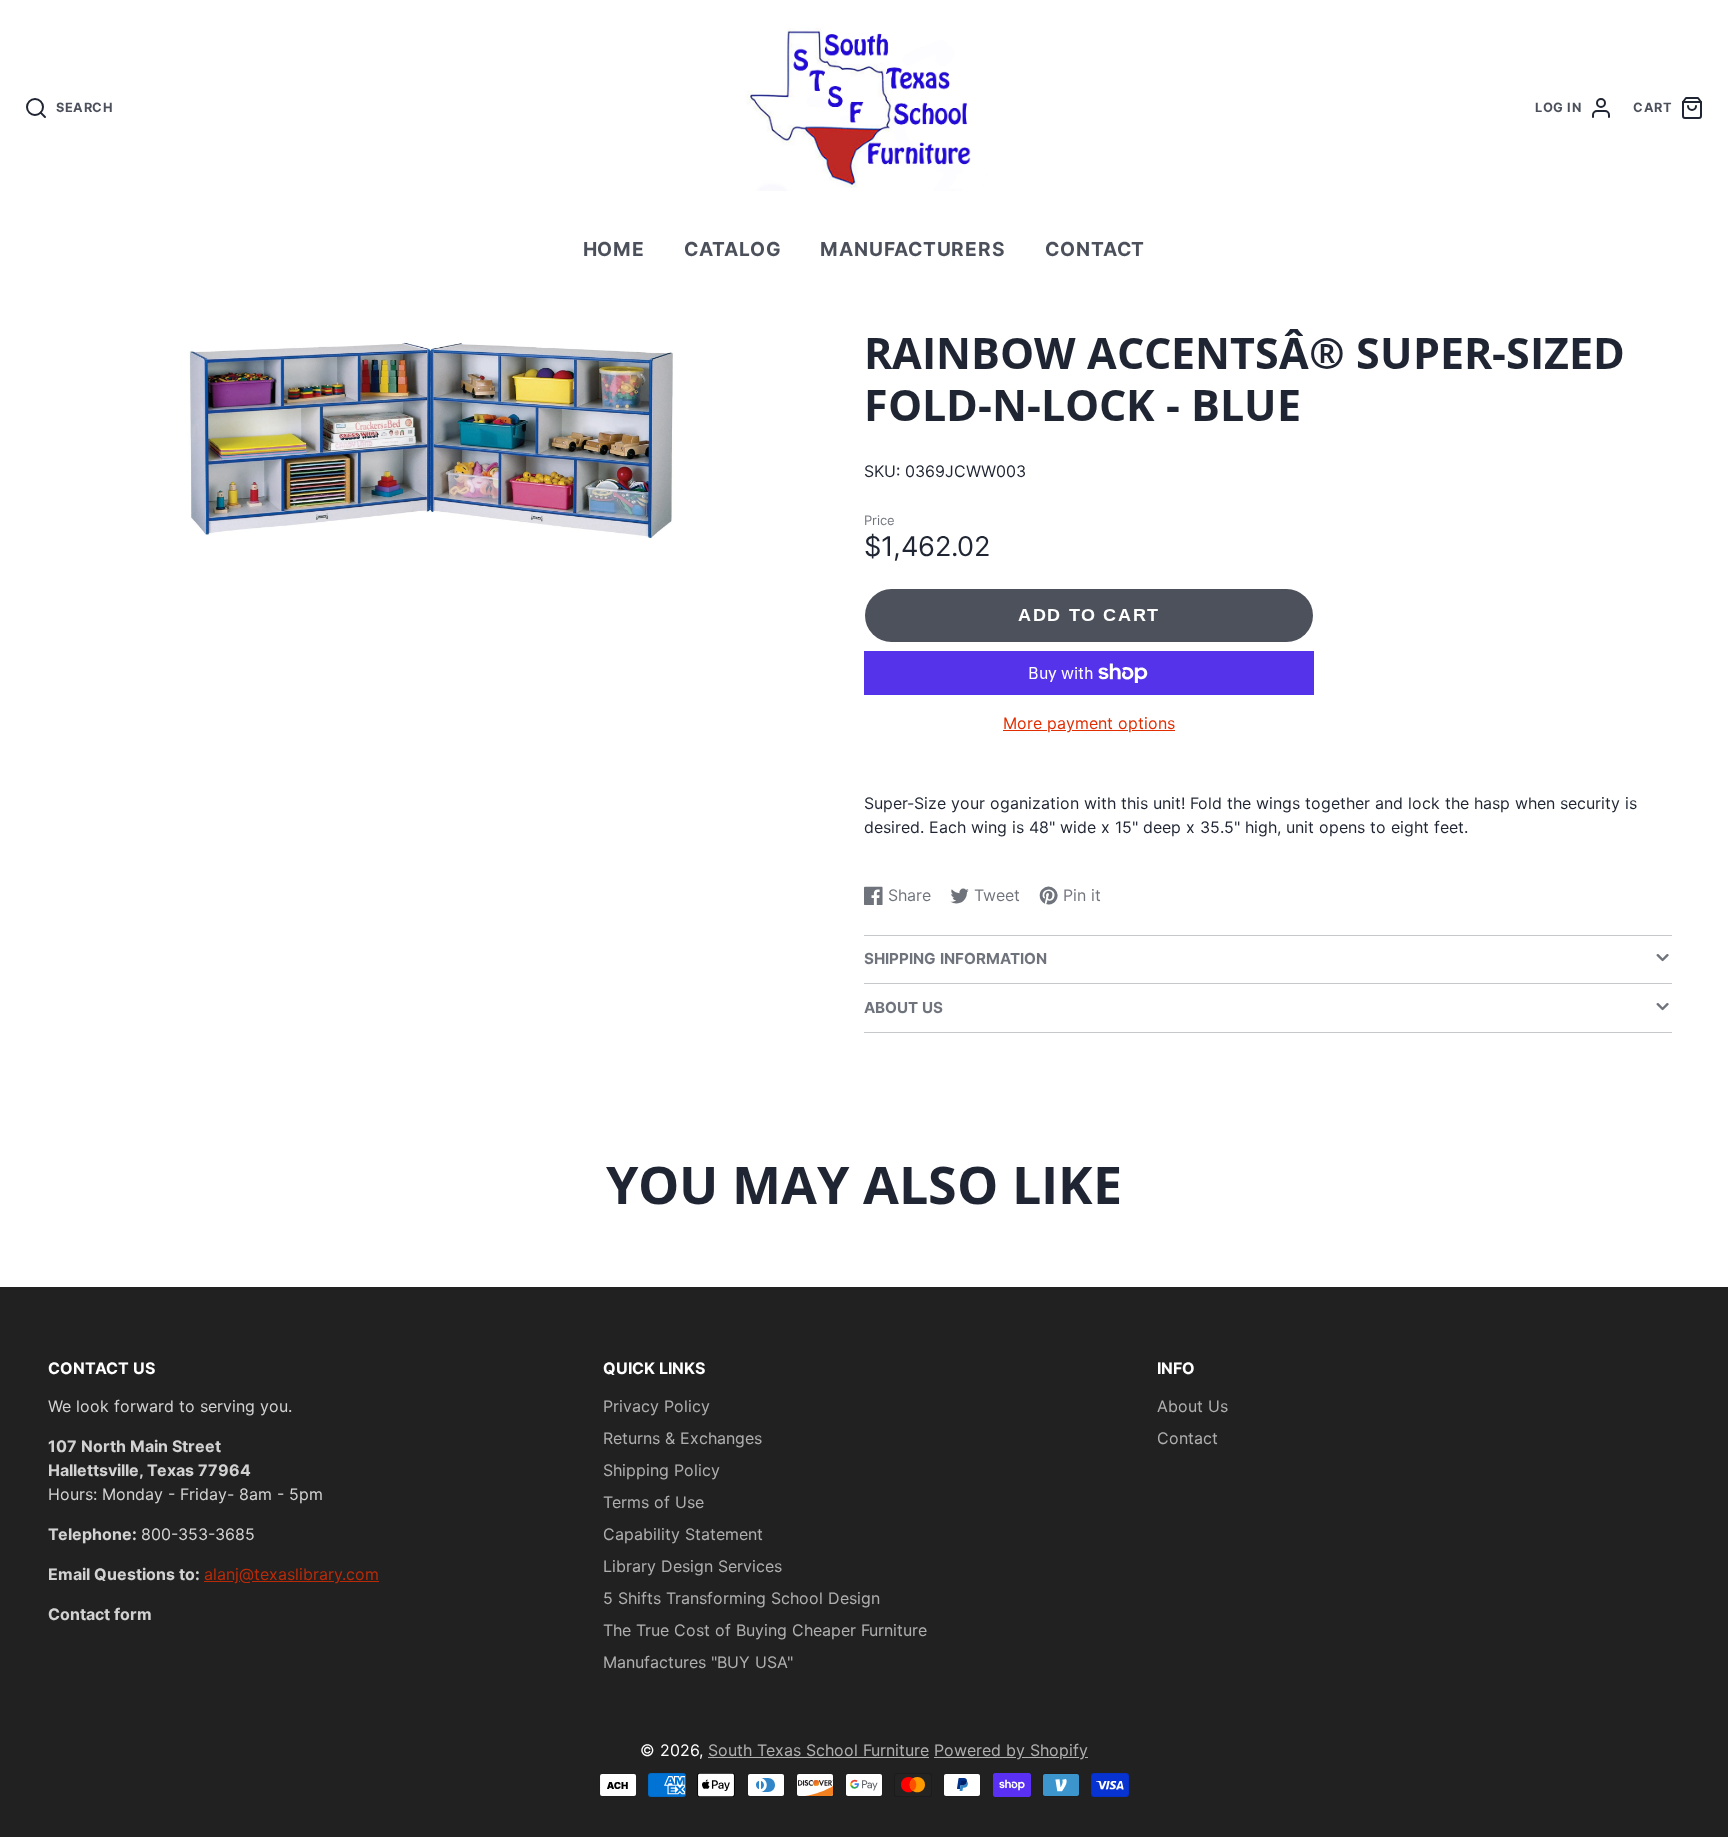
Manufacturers (913, 249)
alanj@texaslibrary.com (291, 1574)
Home (614, 249)
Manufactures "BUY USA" (698, 1662)
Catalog (733, 249)
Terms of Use (653, 1502)
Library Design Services (692, 1566)
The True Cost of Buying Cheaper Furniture (765, 1630)
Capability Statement (683, 1534)
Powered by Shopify (1011, 1750)
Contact (1095, 249)
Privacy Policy (656, 1406)
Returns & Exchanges (682, 1438)
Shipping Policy (661, 1470)
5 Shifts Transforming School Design (741, 1598)
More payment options (1089, 723)
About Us (1192, 1406)
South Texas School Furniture (818, 1750)
